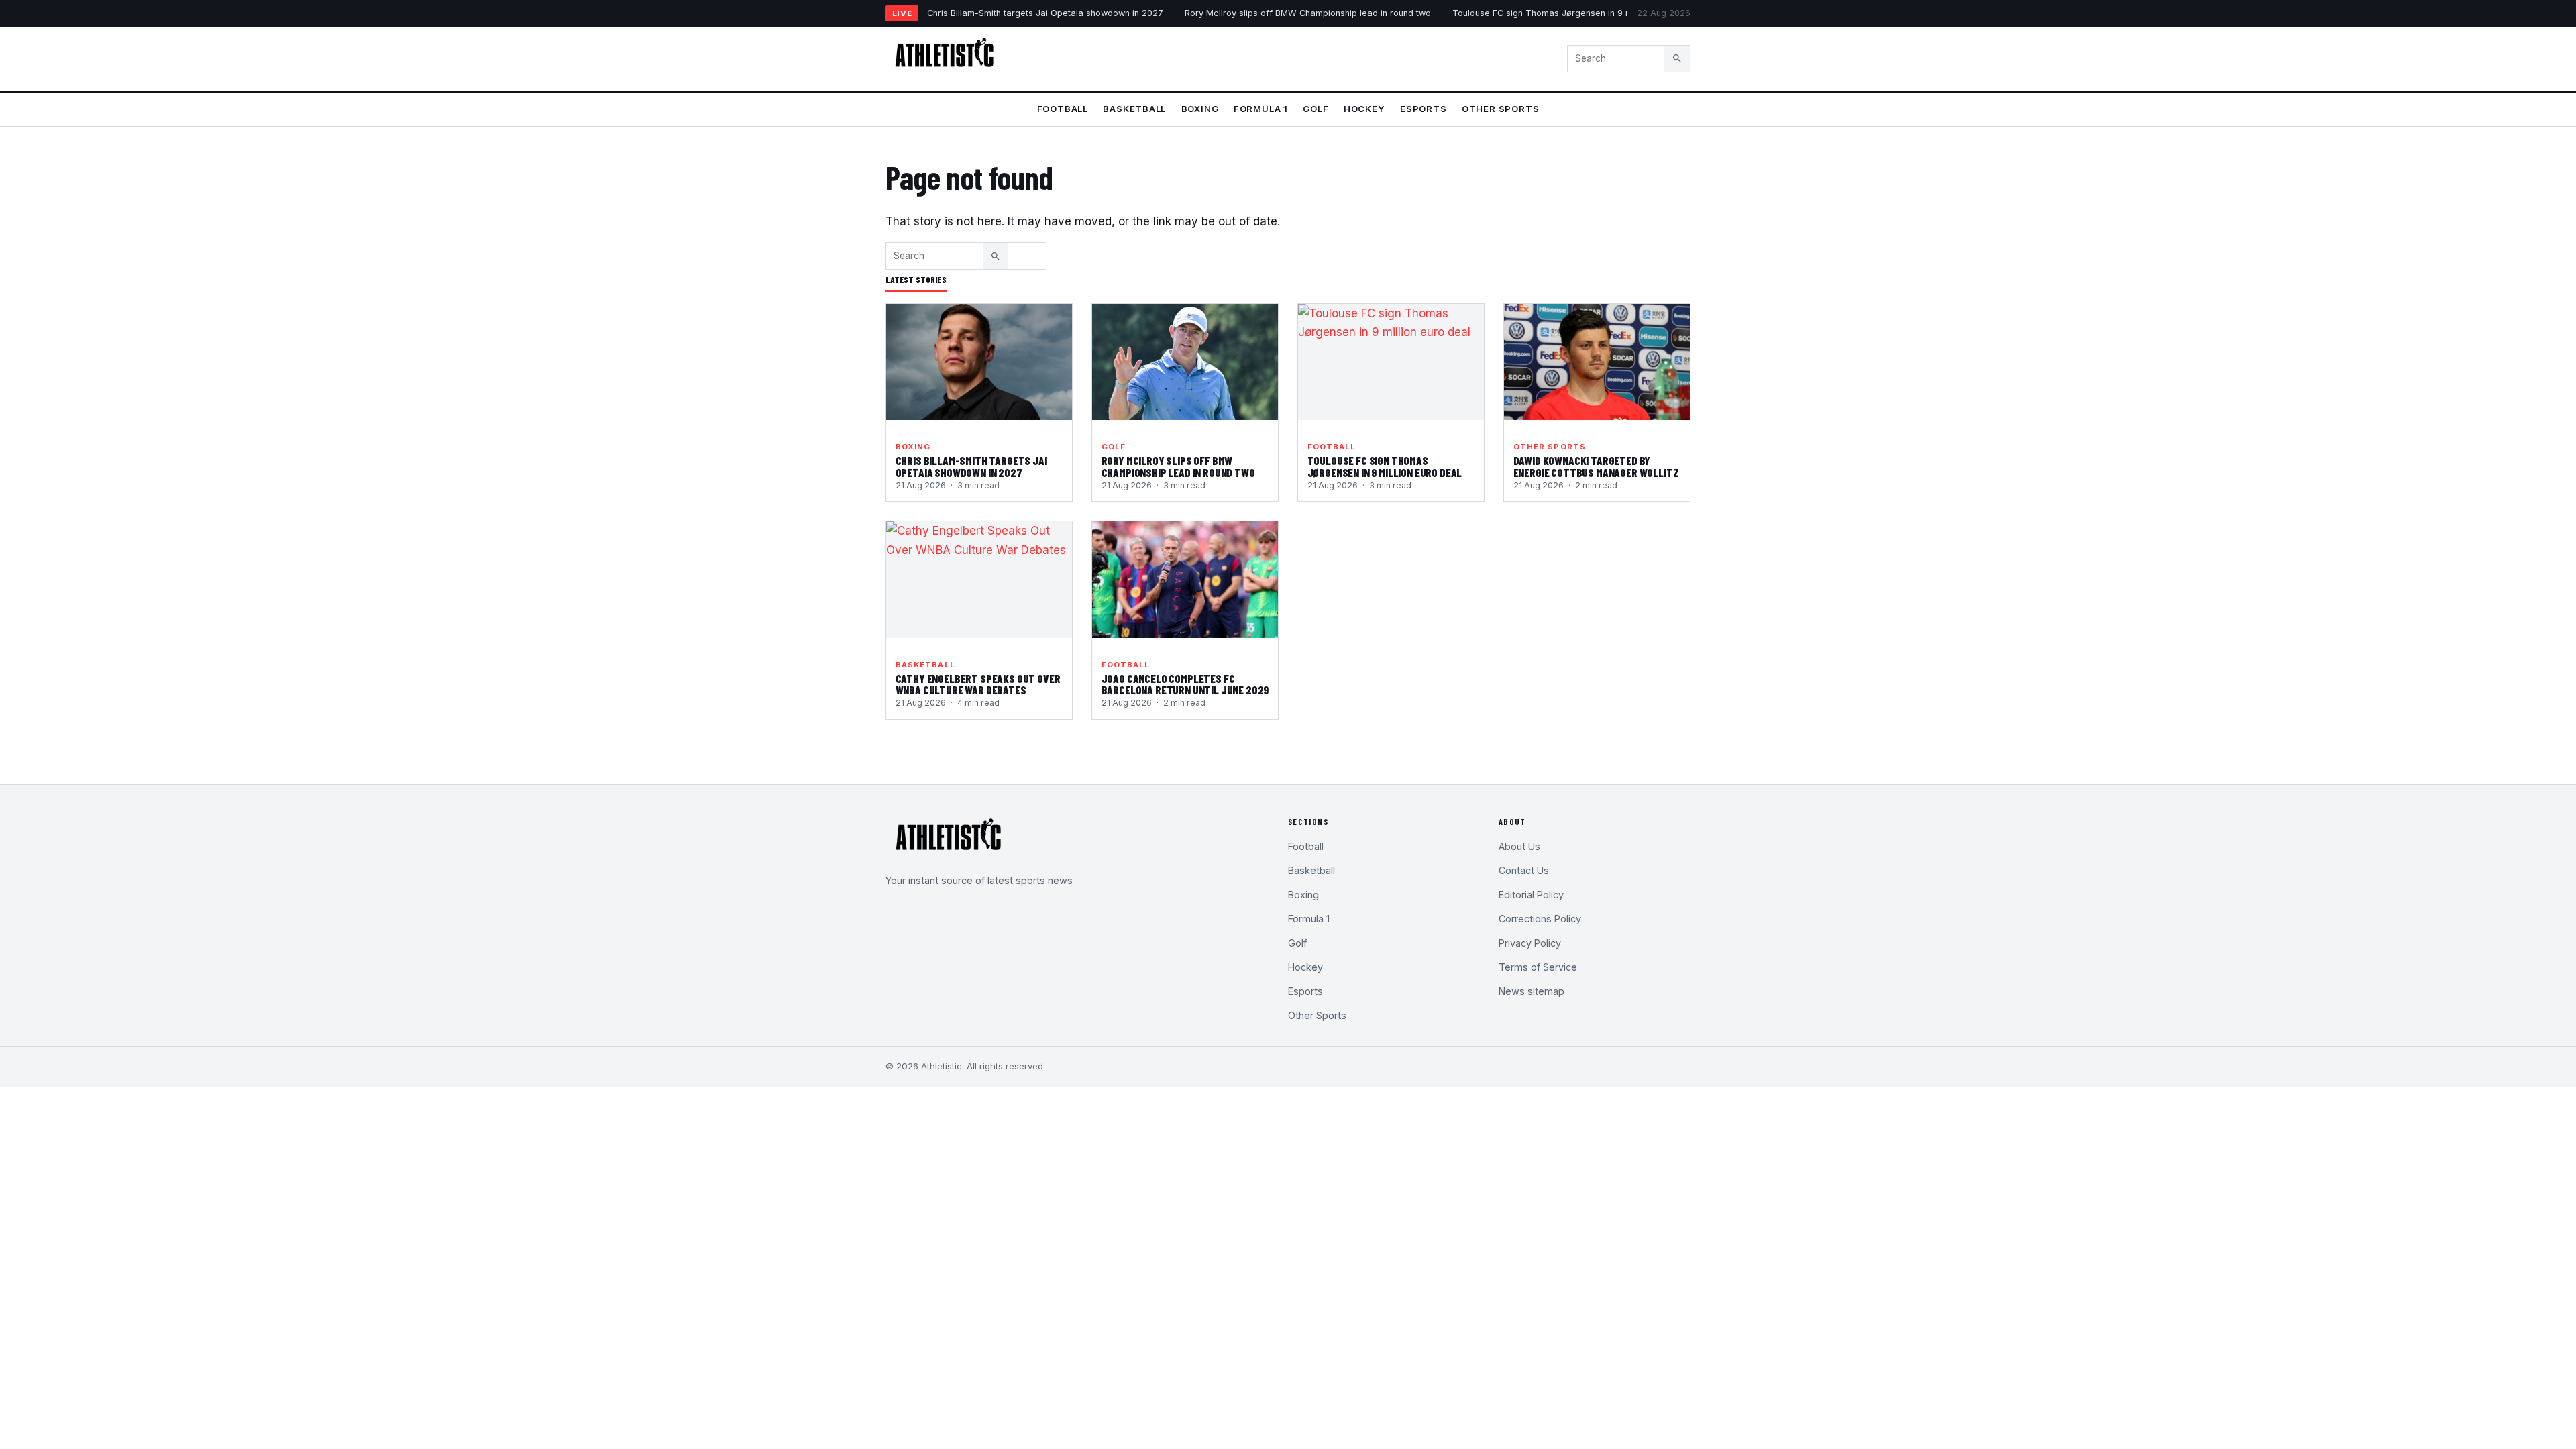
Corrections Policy (1540, 919)
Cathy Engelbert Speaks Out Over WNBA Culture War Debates (978, 684)
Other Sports (1500, 109)
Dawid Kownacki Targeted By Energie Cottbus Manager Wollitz (1596, 466)
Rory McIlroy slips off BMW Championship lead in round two (1308, 13)
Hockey (1364, 109)
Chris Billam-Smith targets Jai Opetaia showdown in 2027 (1045, 13)
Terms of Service (1538, 967)
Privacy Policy (1530, 943)
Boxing (1200, 109)
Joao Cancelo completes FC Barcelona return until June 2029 (1185, 684)
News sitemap (1532, 991)
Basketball (1134, 109)
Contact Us (1524, 870)
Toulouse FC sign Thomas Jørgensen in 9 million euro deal (1573, 13)
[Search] (1677, 58)
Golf (1316, 109)
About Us (1519, 846)
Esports (1424, 109)
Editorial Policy (1531, 895)
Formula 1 (1261, 109)
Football (1063, 109)
